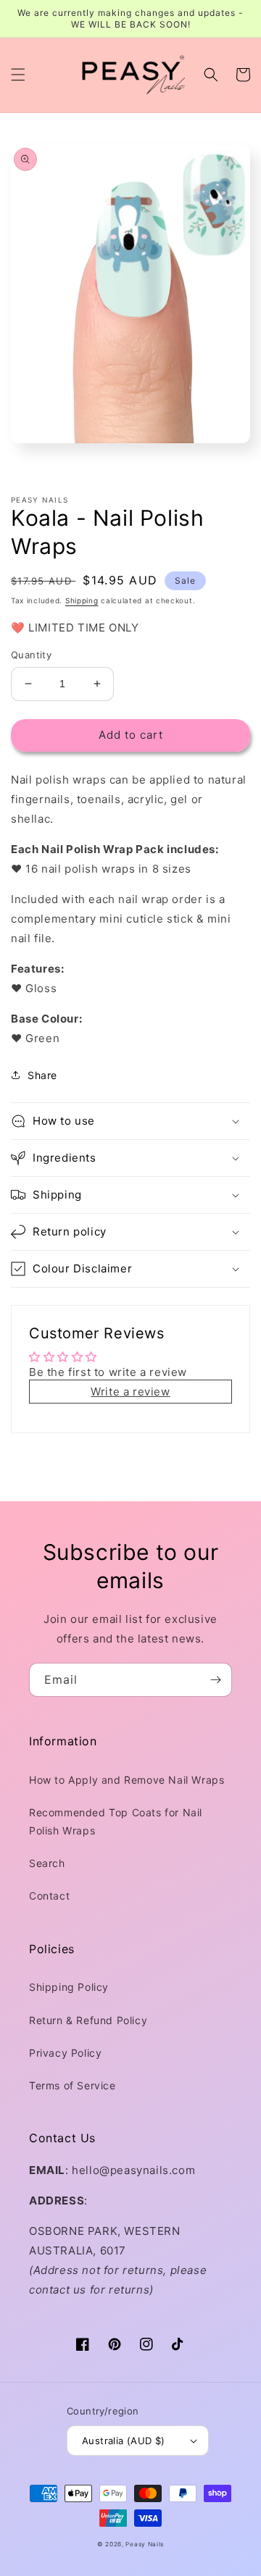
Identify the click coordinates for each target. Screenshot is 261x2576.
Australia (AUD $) (124, 2441)
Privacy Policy (65, 2053)
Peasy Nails (145, 2544)
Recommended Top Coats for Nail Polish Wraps (116, 1821)
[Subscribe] (215, 1680)
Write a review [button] (130, 1392)
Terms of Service (72, 2085)
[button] (18, 75)
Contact (49, 1896)
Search (47, 1863)
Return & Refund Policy (88, 2020)
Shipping (82, 600)
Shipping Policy (69, 1987)
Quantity (31, 655)
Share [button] (42, 1075)
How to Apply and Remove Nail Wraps (127, 1780)
